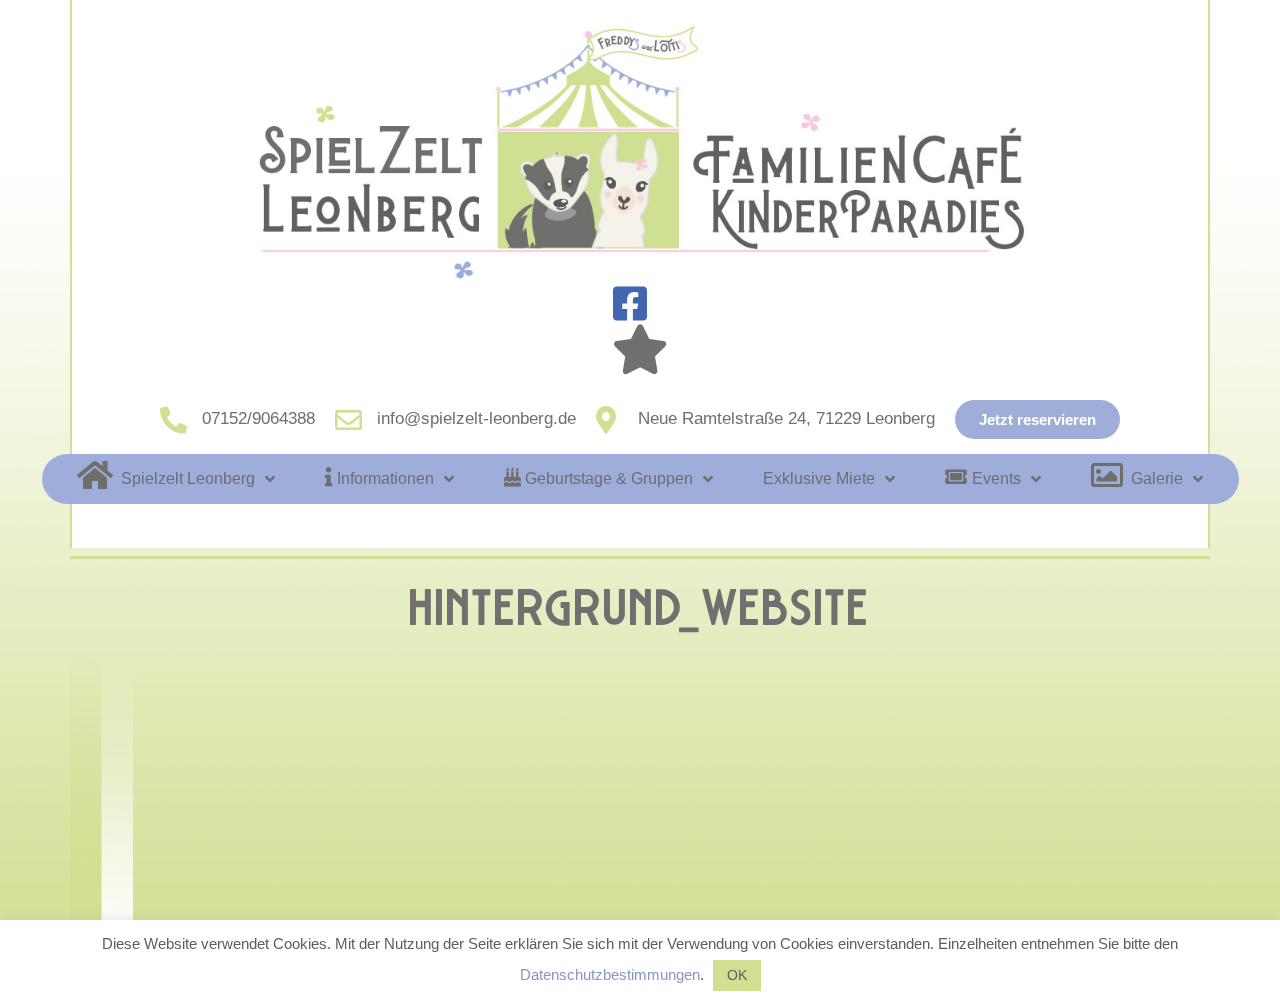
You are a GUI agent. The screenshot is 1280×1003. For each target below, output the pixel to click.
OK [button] (737, 975)
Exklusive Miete (819, 478)
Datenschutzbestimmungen (610, 974)
